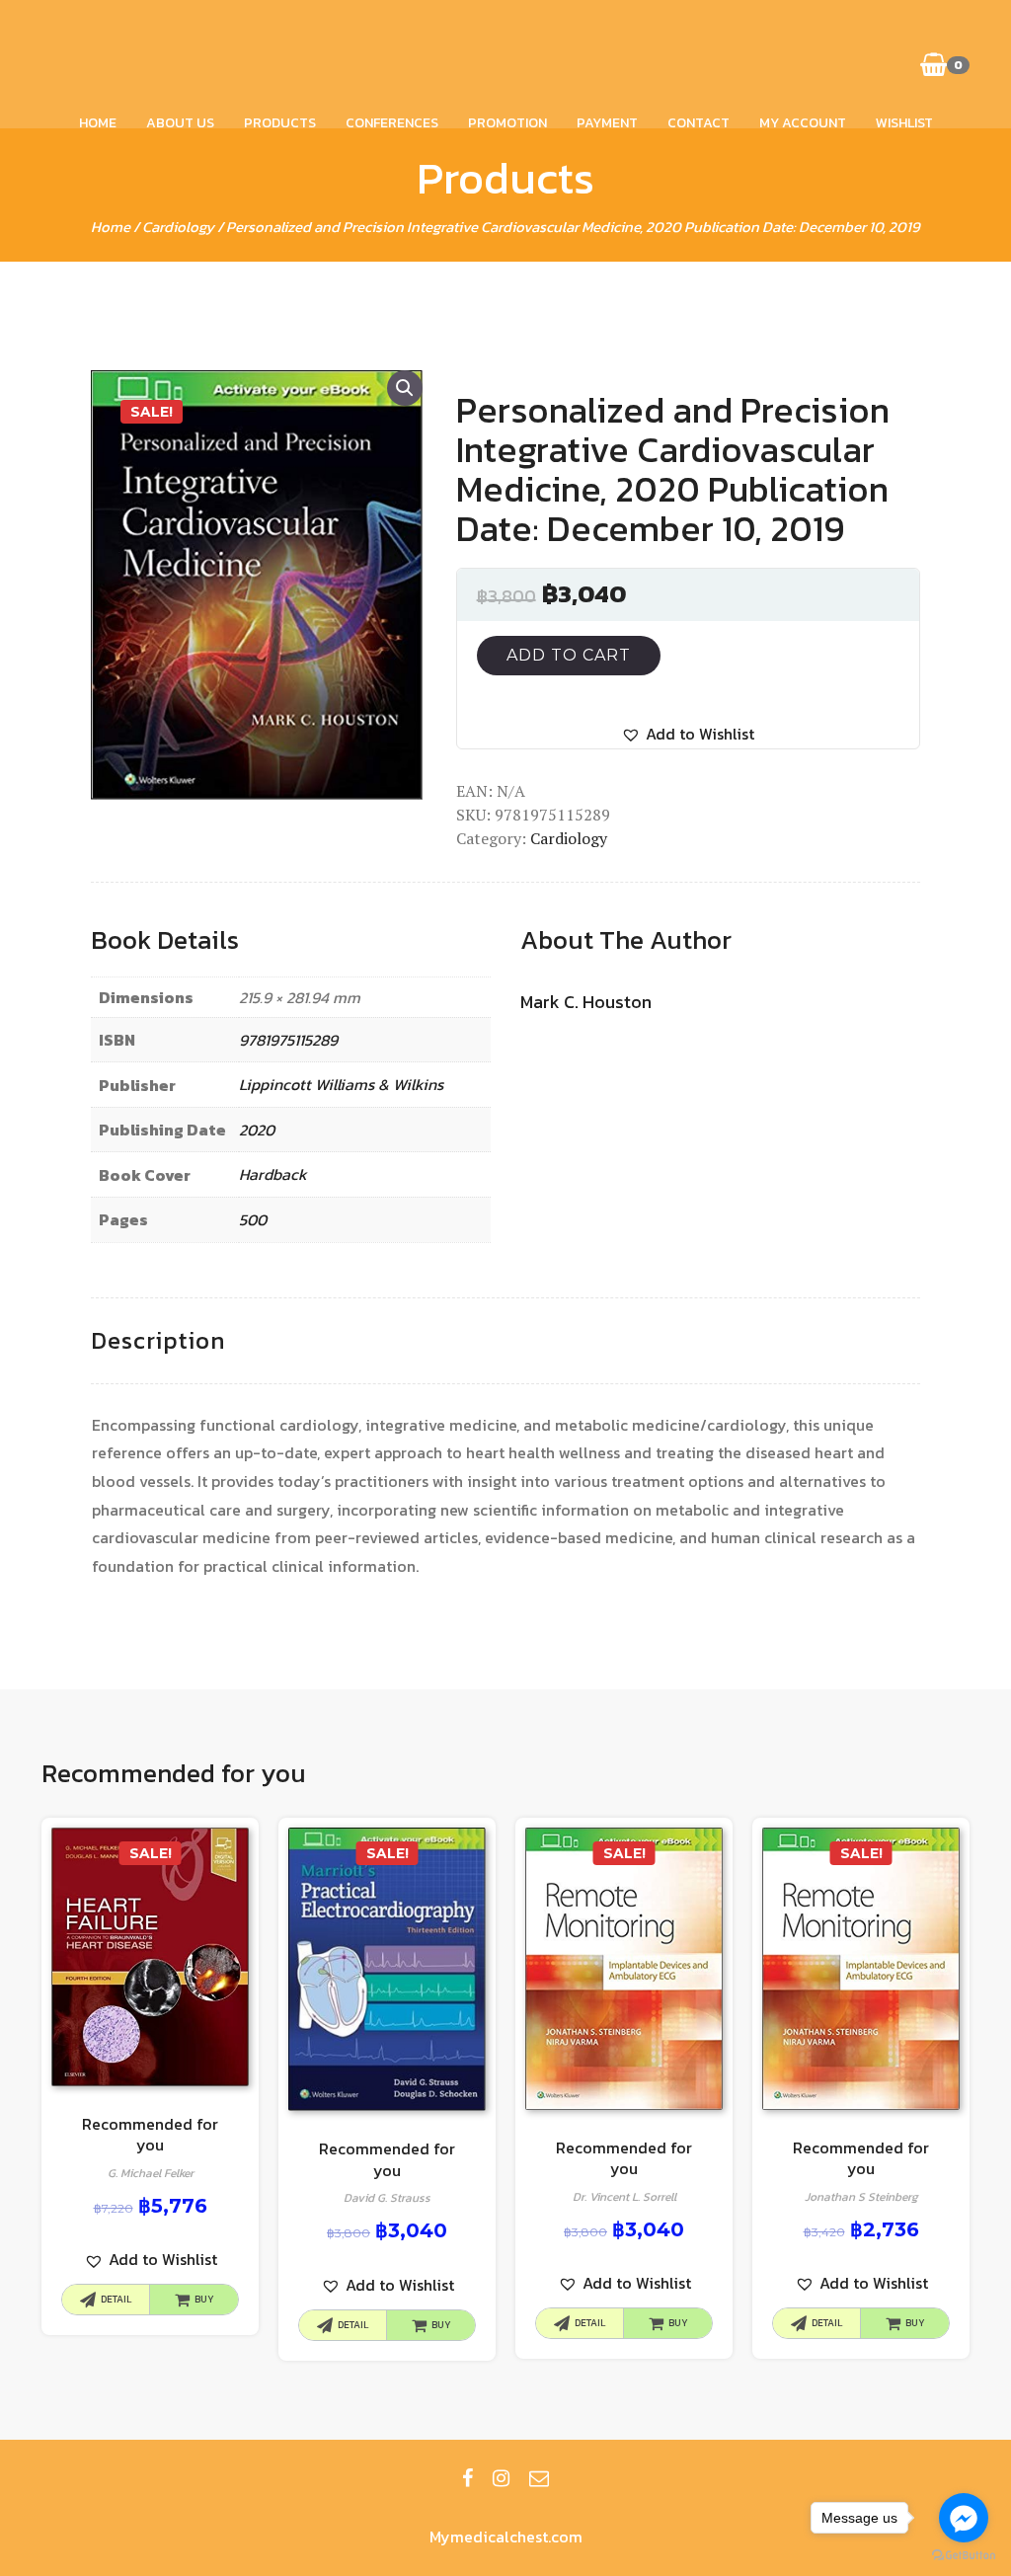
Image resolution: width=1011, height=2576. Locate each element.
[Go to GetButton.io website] (964, 2556)
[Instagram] (501, 2478)
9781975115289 (288, 1040)
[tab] (158, 1341)
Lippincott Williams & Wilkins (341, 1084)
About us (180, 123)
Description (158, 1340)
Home (98, 123)
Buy (204, 2299)
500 (253, 1219)
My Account (803, 123)
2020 (257, 1130)
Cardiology (178, 227)
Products (280, 123)
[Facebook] (467, 2478)
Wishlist (904, 123)
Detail (116, 2299)
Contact (699, 123)
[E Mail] (539, 2478)
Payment (607, 123)
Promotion (507, 123)
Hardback (273, 1174)
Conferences (392, 123)
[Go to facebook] (964, 2518)
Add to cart (569, 655)
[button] (688, 734)
